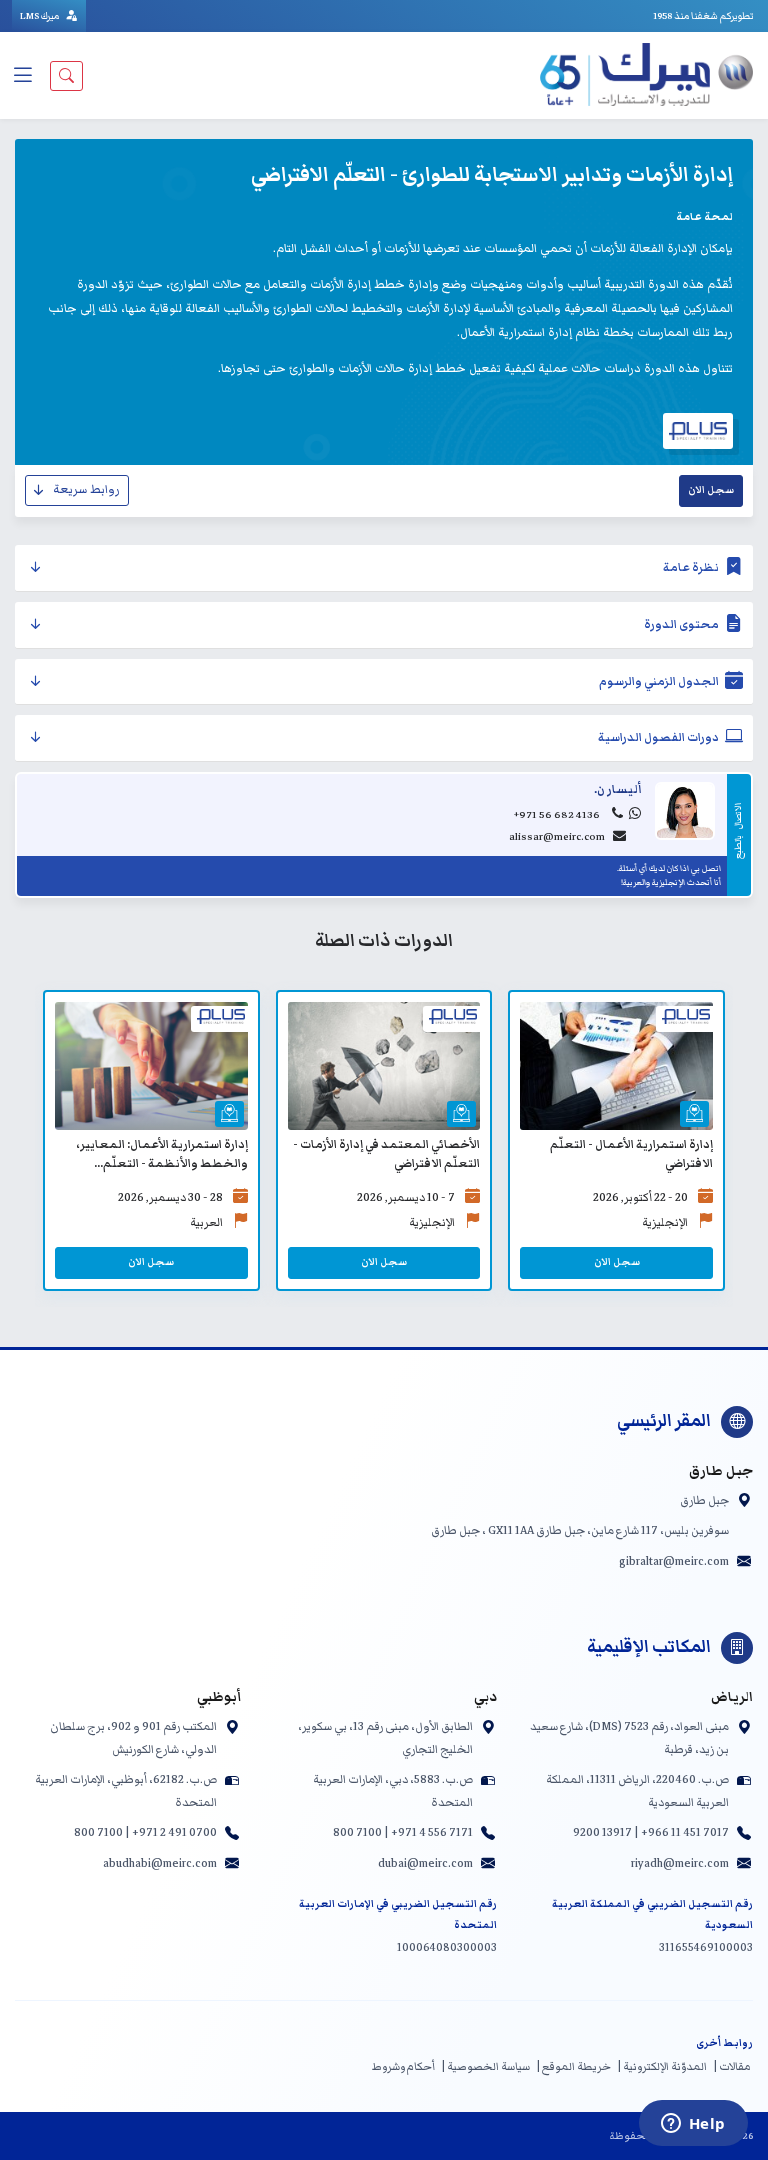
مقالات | (732, 2066)
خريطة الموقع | (573, 2066)
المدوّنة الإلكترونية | (662, 2066)
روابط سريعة (86, 489)
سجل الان (711, 490)
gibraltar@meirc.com (674, 1561)
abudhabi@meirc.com (160, 1863)
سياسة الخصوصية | (485, 2066)
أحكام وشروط (403, 2066)
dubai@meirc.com (425, 1863)
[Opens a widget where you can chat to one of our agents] (693, 2125)
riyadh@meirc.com (680, 1863)
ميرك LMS (40, 16)
